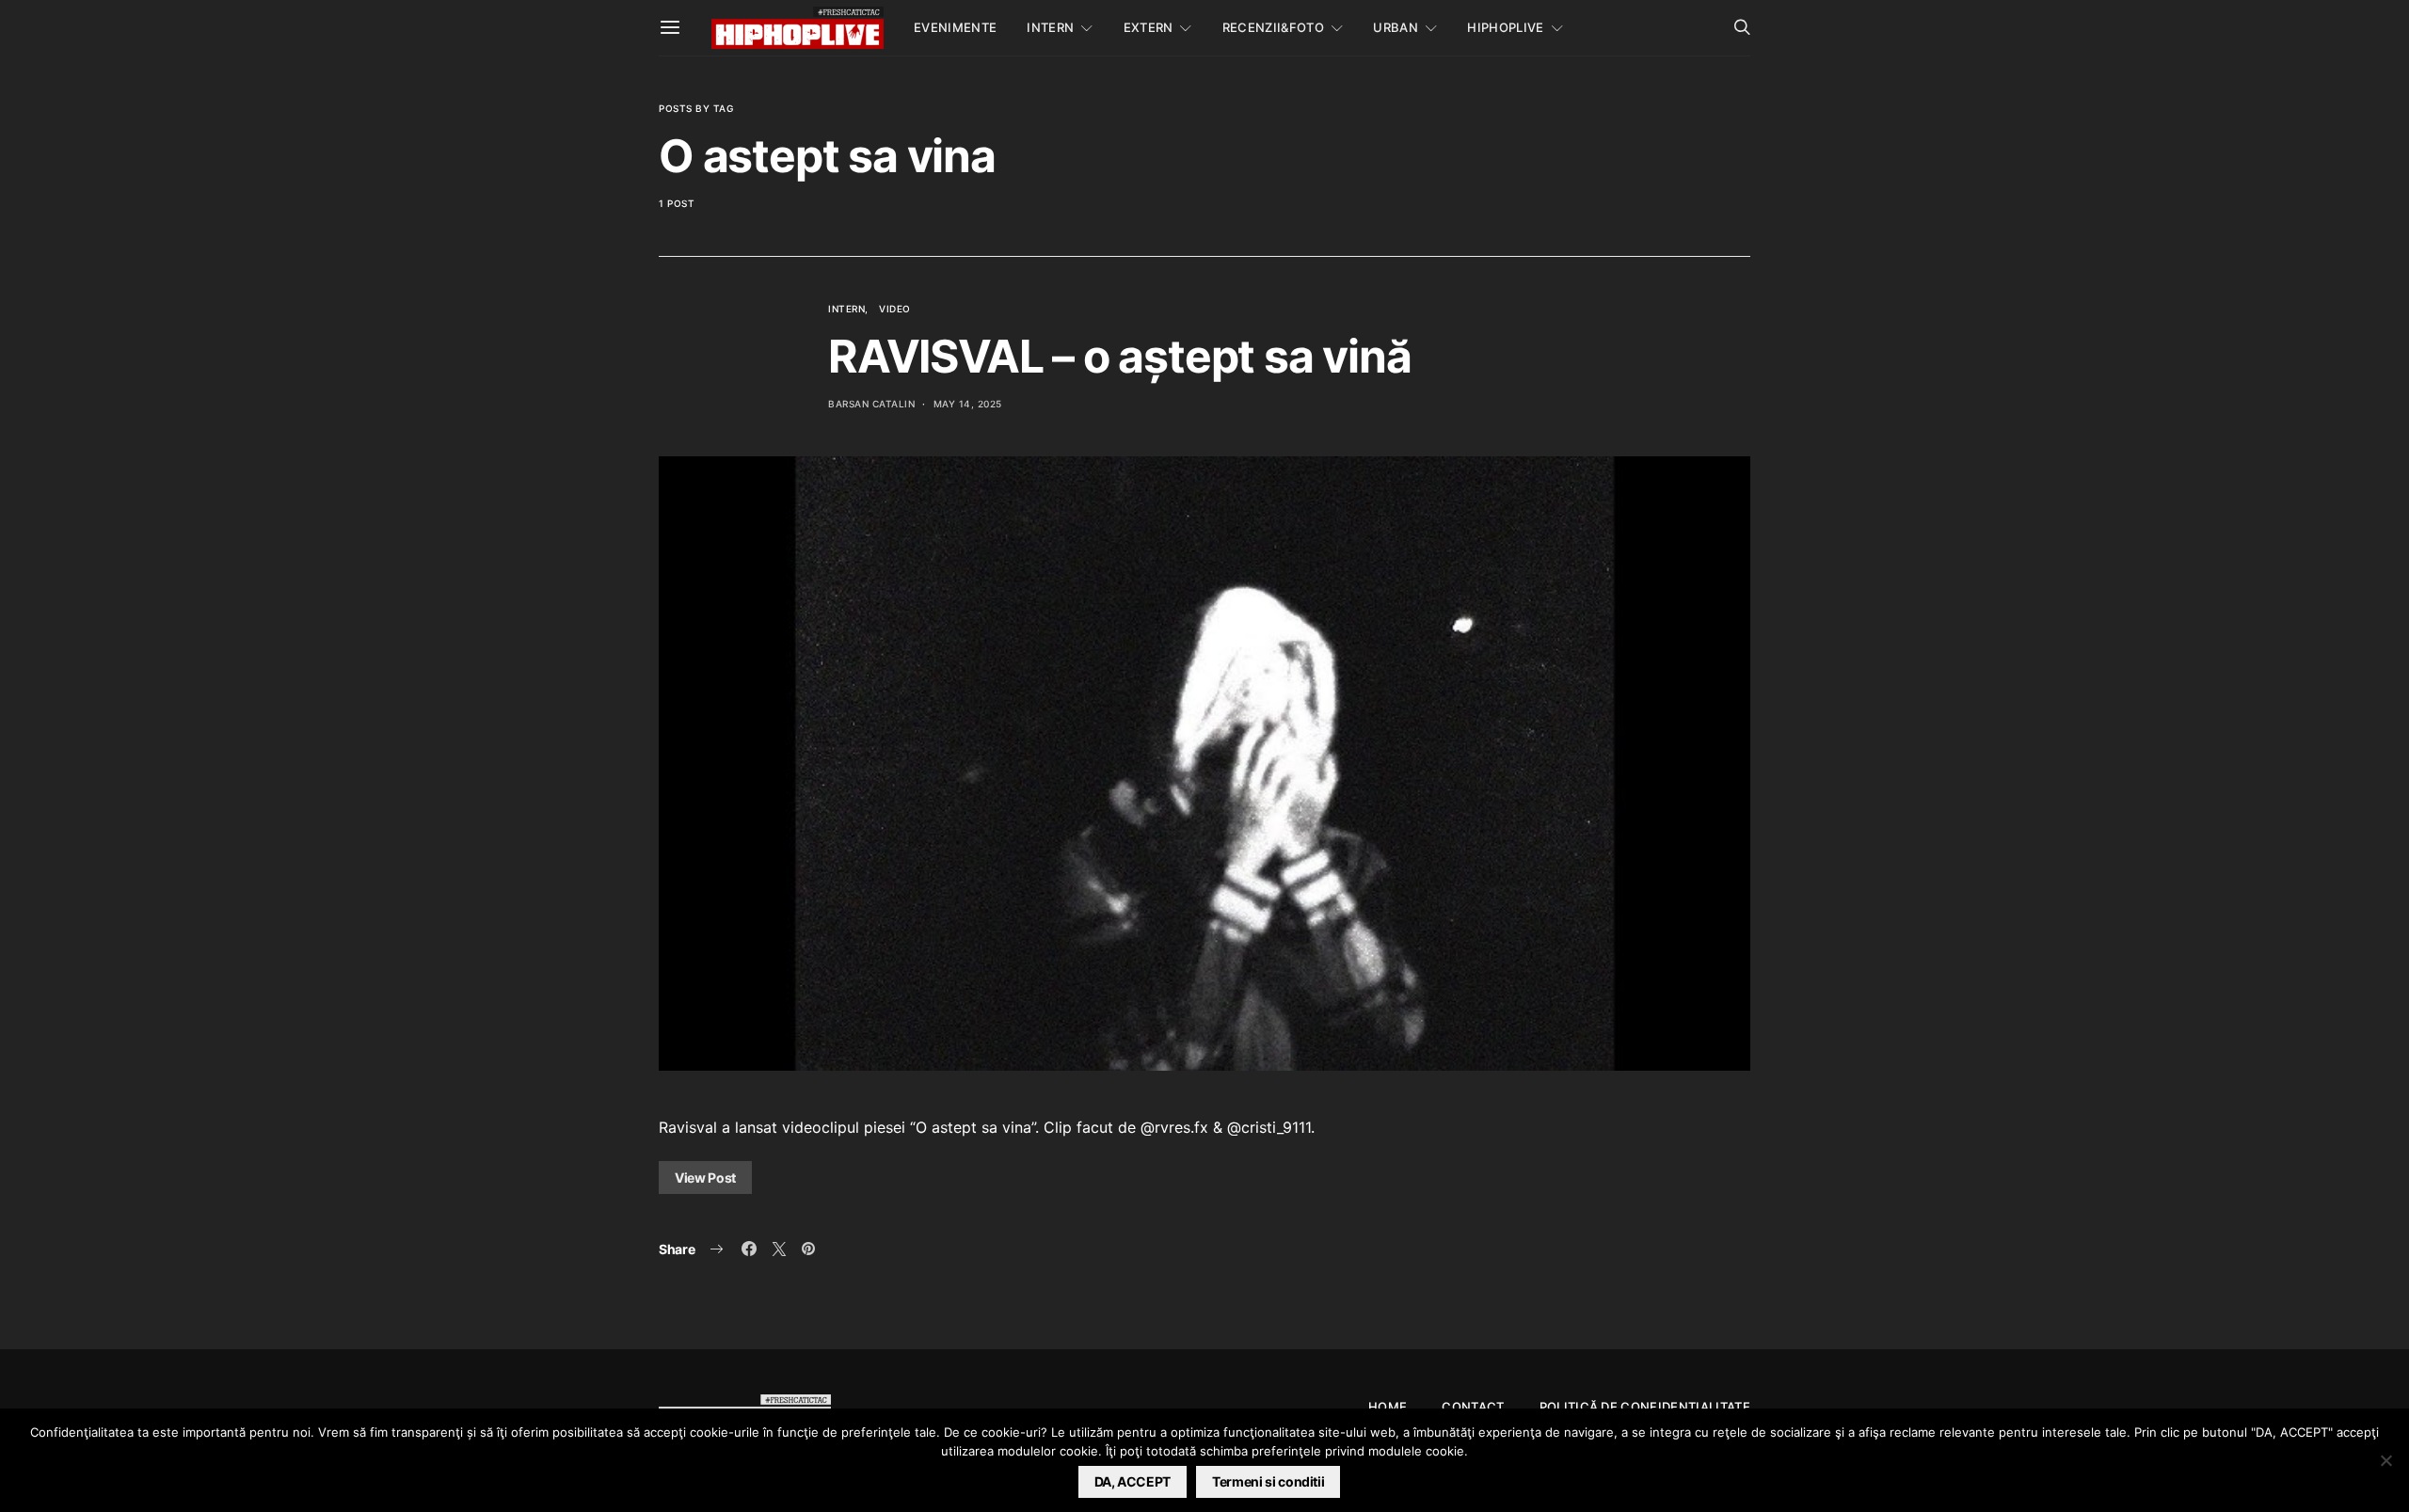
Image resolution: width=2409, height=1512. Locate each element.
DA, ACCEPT (1133, 1481)
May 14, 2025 (968, 404)
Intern (1050, 27)
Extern (1149, 27)
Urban (1396, 27)
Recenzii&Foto (1273, 27)
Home (1388, 1407)
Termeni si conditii (1268, 1481)
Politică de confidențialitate (1645, 1407)
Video (895, 309)
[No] (2385, 1460)
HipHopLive (1505, 27)
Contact (1473, 1407)
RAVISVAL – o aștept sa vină (1120, 356)
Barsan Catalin (871, 404)
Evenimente (955, 27)
